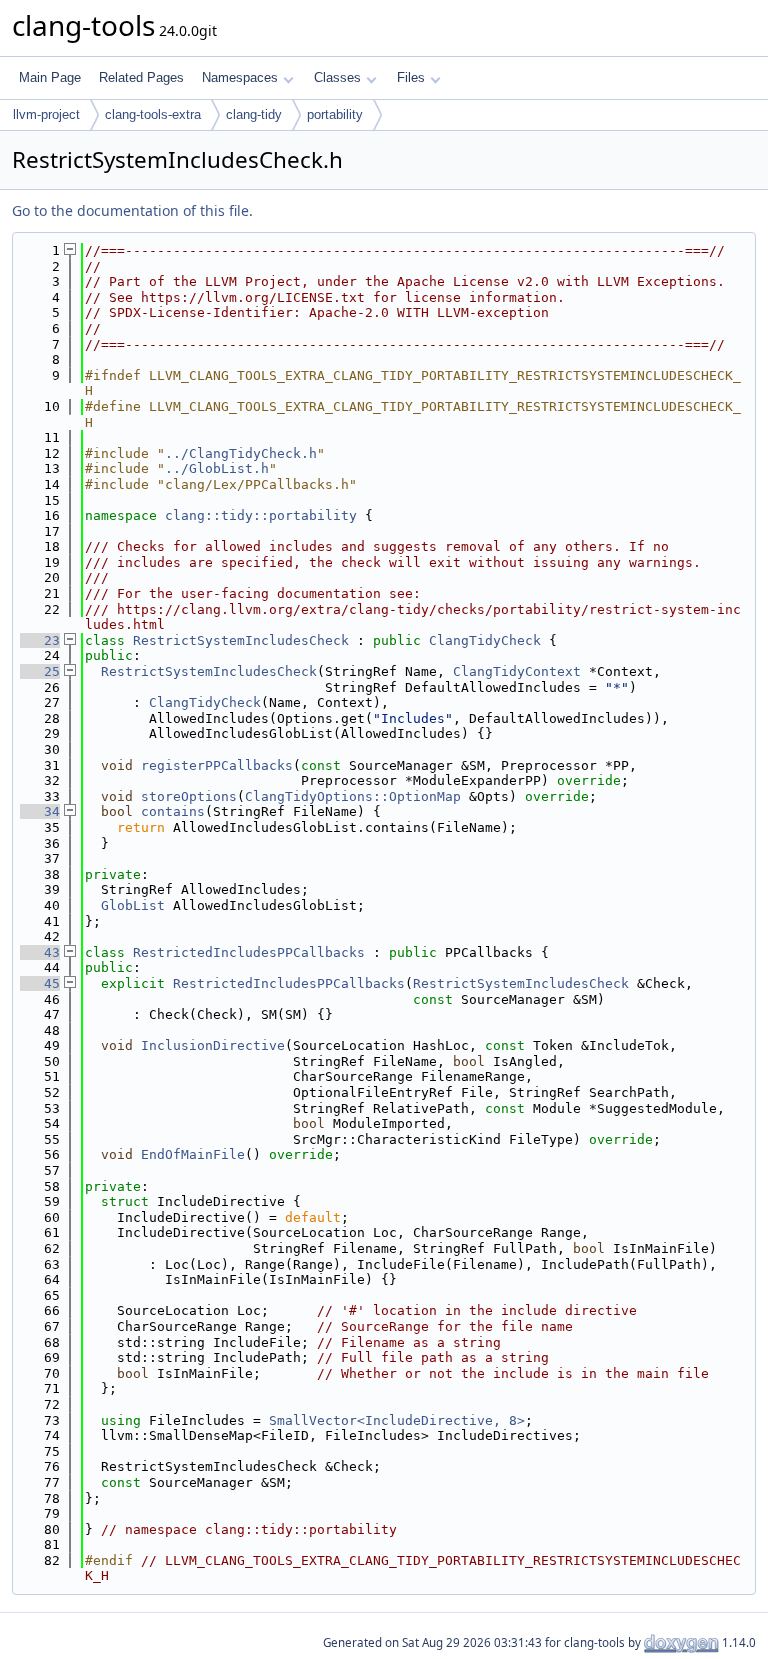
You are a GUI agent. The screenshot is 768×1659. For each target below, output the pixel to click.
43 (40, 952)
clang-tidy (254, 114)
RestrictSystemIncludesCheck (241, 640)
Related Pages (141, 77)
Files (411, 77)
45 (40, 983)
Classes (337, 77)
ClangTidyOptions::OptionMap (353, 796)
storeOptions (189, 796)
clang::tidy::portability (261, 515)
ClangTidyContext (517, 671)
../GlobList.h (217, 468)
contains (173, 811)
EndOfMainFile (193, 1154)
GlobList (133, 905)
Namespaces (240, 77)
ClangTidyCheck (485, 640)
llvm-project (46, 114)
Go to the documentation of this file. (132, 210)
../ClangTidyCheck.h (241, 453)
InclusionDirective (213, 1045)
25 (40, 671)
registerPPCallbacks (217, 765)
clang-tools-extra (153, 114)
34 (40, 811)
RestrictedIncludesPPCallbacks (249, 952)
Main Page (50, 77)
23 (40, 640)
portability (335, 114)
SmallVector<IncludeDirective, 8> (397, 1420)
